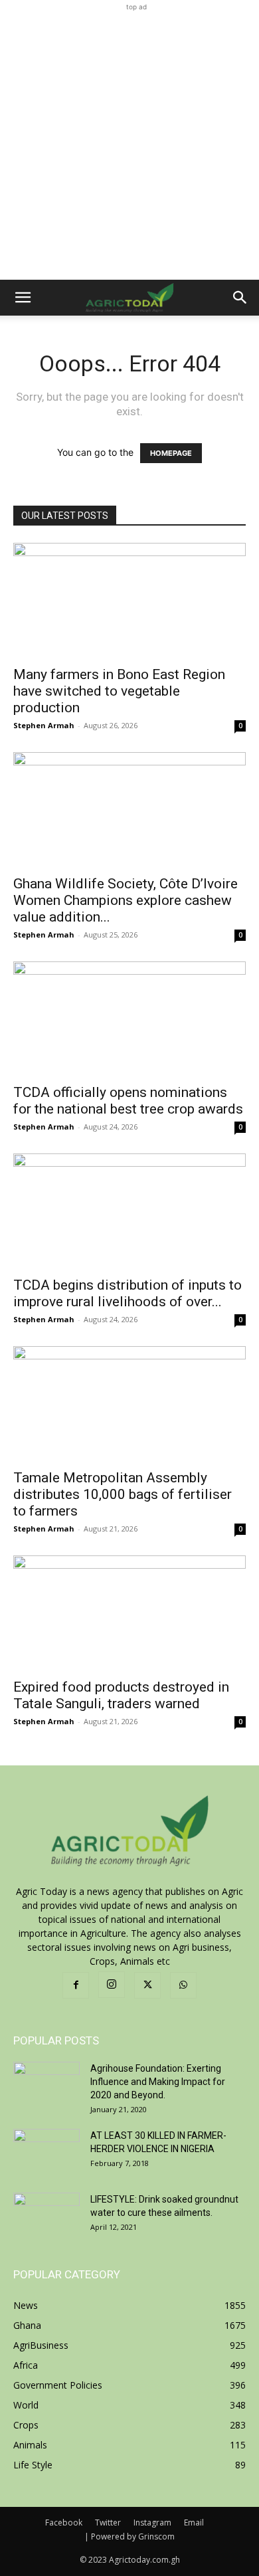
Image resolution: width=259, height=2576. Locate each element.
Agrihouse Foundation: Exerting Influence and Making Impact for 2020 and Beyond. (158, 2082)
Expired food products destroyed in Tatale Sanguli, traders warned (121, 1695)
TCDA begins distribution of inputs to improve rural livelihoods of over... (128, 1293)
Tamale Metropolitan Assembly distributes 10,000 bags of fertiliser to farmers (123, 1494)
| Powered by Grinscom (129, 2536)
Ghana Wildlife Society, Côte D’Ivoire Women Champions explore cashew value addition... (126, 900)
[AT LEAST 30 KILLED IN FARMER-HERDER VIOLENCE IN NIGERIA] (46, 2152)
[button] (23, 298)
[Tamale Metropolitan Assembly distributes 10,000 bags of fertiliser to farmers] (129, 1404)
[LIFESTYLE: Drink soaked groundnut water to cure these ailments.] (46, 2216)
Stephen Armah (44, 725)
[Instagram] (112, 1985)
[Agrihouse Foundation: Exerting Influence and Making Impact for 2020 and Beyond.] (46, 2085)
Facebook (64, 2523)
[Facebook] (76, 1985)
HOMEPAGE (171, 453)
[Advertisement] (129, 144)
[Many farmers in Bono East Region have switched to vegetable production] (129, 600)
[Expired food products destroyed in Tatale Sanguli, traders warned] (129, 1613)
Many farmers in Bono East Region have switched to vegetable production (119, 691)
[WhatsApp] (183, 1985)
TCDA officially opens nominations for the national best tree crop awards (128, 1101)
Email (194, 2523)
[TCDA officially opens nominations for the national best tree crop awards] (129, 1019)
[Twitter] (147, 1985)
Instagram (152, 2523)
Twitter (108, 2523)
